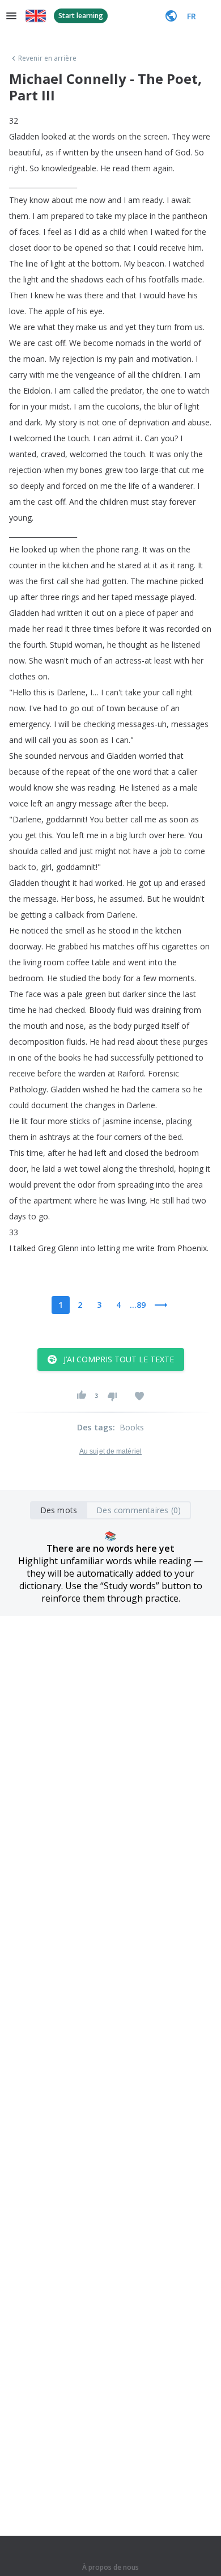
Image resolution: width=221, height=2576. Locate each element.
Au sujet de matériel (110, 1451)
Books (132, 1427)
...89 (138, 1305)
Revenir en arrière (47, 58)
